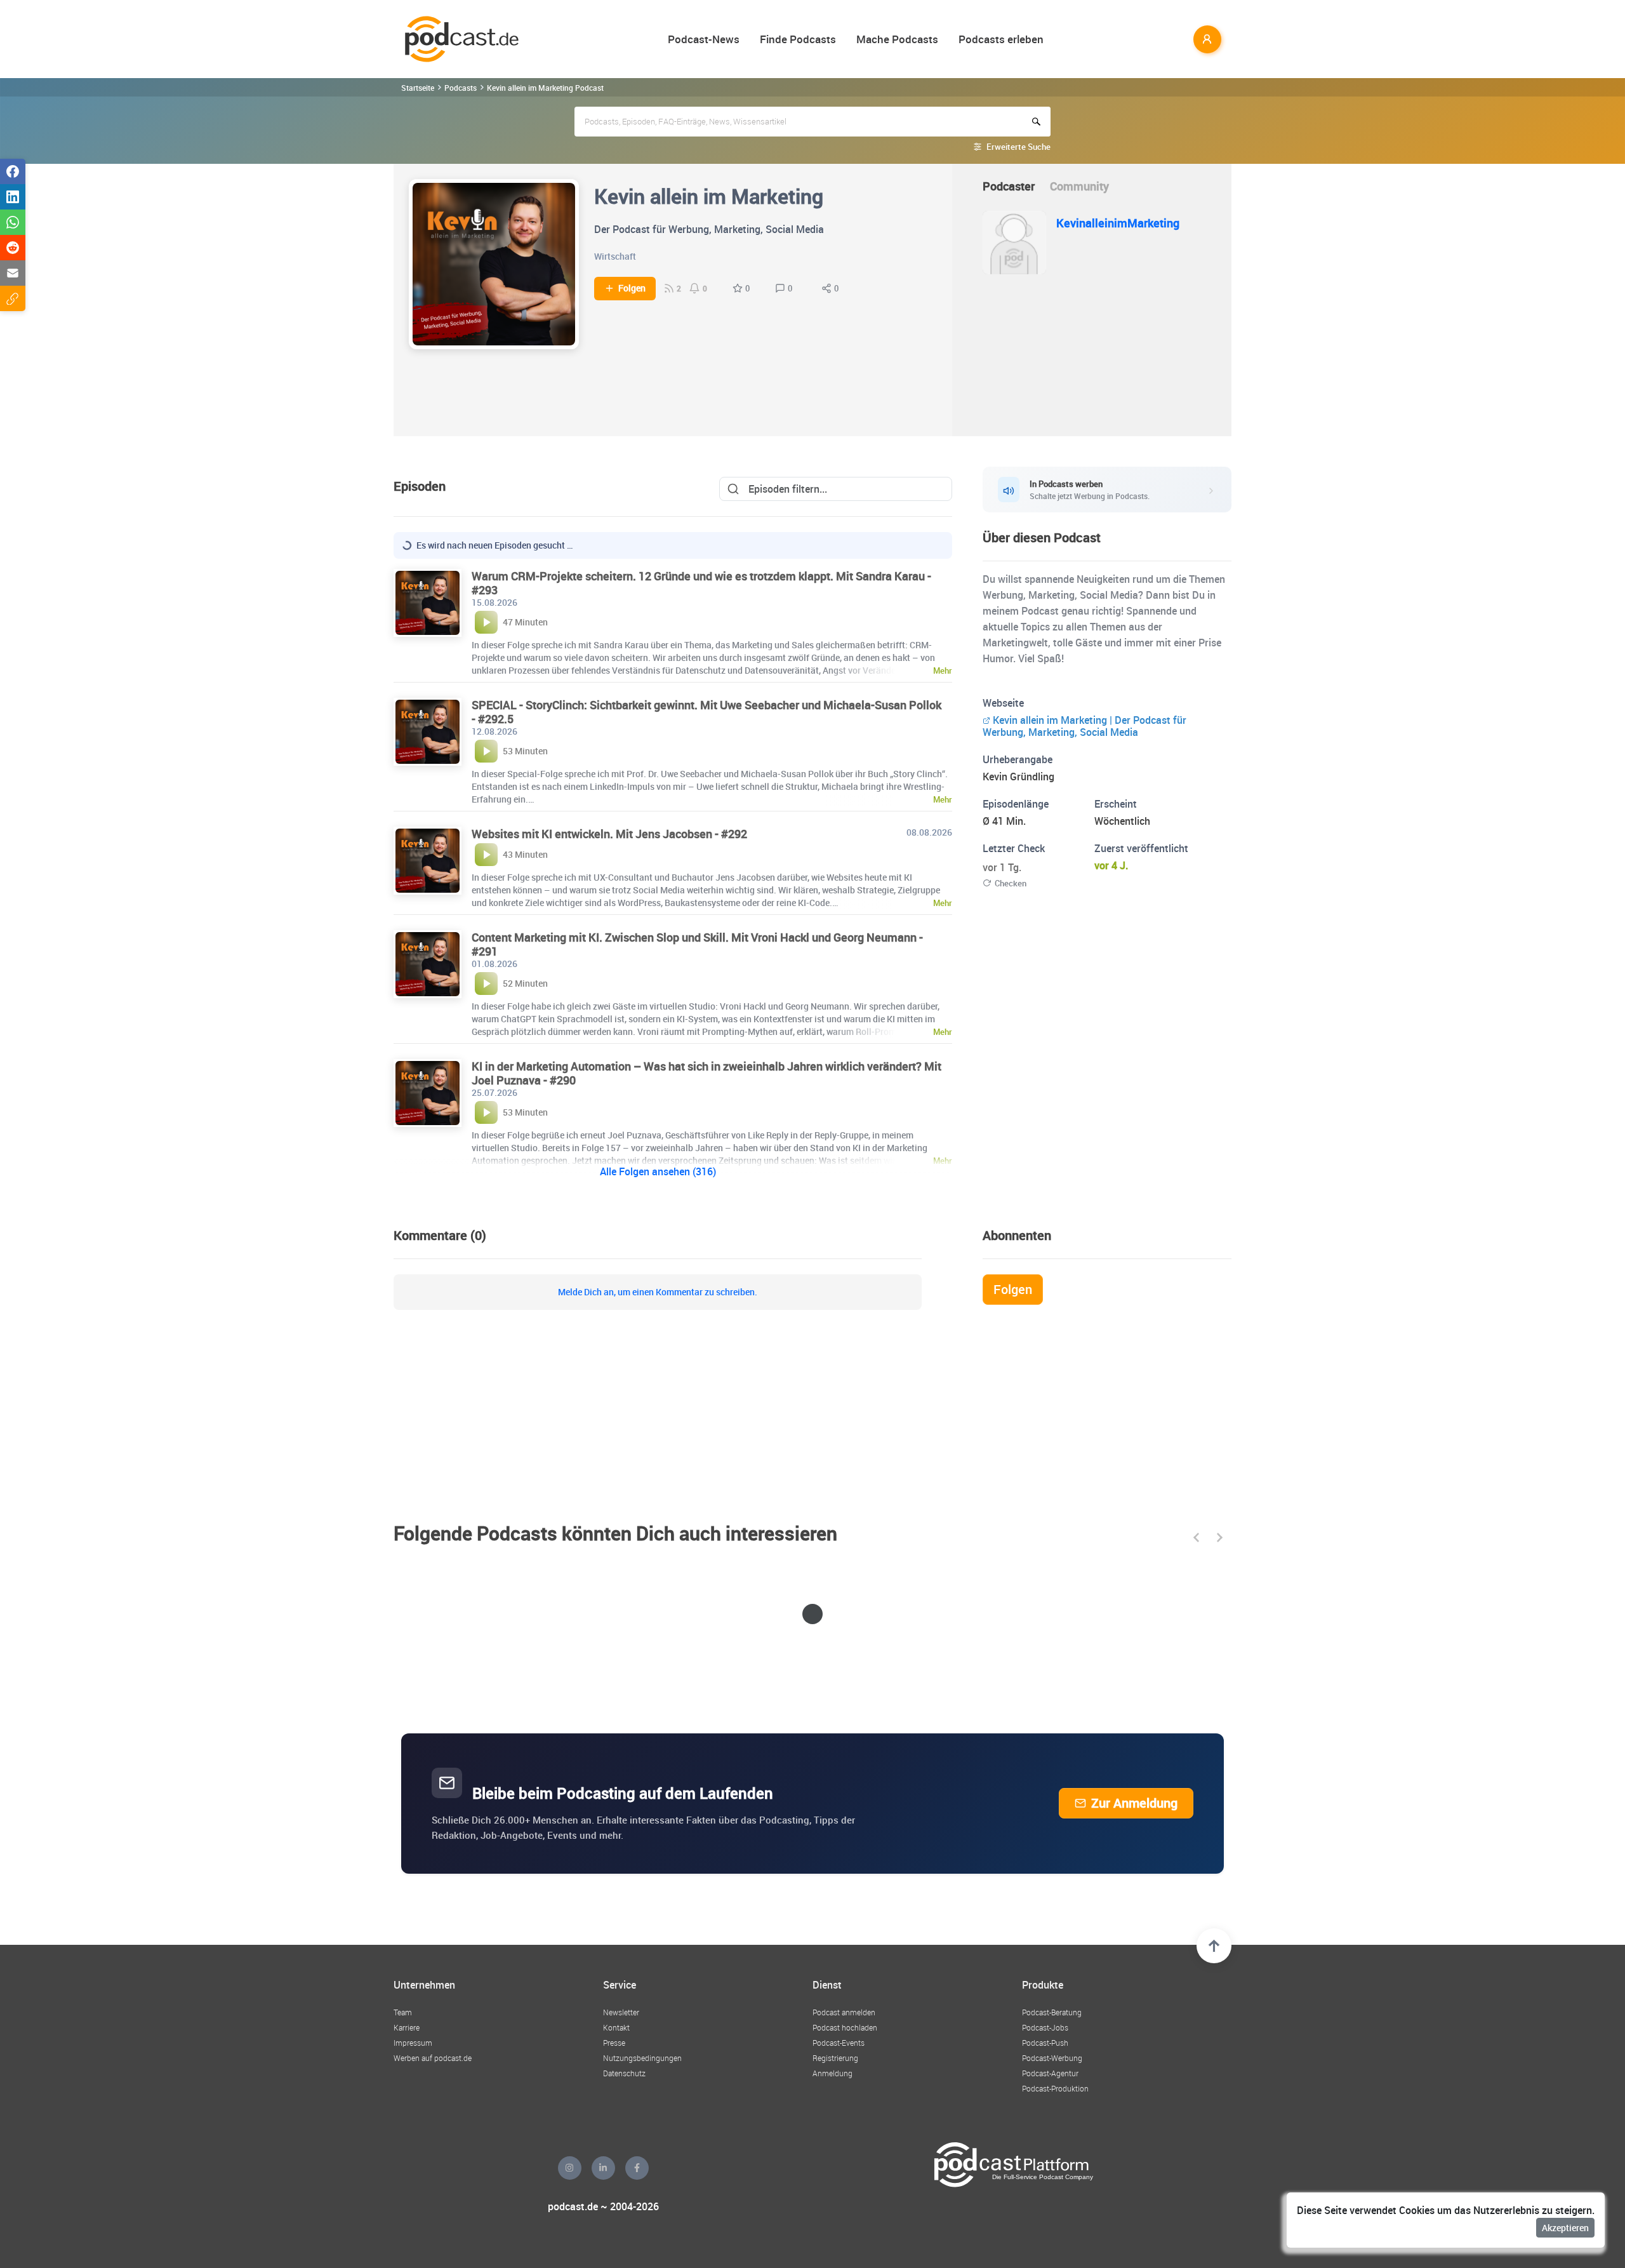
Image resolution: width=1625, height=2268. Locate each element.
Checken (1011, 883)
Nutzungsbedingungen (642, 2058)
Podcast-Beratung (1052, 2012)
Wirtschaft (615, 256)
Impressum (413, 2043)
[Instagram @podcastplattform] (570, 2168)
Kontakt (616, 2027)
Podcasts (461, 88)
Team (403, 2012)
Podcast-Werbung (1052, 2058)
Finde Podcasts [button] (798, 39)
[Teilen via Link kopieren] (13, 298)
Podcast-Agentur (1050, 2073)
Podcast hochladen (845, 2027)
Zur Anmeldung (1134, 1803)
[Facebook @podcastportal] (637, 2168)
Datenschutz (624, 2073)
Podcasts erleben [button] (1001, 39)
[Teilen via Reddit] (13, 248)
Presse (614, 2043)
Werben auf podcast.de (433, 2058)
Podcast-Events (839, 2043)
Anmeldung (832, 2073)
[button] (1196, 1538)
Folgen (632, 288)
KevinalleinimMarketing (1118, 223)
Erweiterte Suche (1018, 147)
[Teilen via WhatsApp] (13, 222)
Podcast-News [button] (704, 39)
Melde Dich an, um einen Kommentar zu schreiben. (658, 1292)
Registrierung (835, 2058)
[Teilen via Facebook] (13, 171)
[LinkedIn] (603, 2168)
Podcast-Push (1045, 2043)
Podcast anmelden (844, 2012)
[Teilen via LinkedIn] (13, 197)
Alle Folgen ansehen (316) (658, 1171)
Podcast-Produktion (1055, 2088)
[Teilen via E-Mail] (13, 273)
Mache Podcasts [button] (897, 39)
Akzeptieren (1565, 2228)
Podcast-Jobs (1045, 2027)
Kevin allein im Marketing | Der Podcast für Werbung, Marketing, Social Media (1084, 726)
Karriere (407, 2027)
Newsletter (621, 2012)
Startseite (418, 88)
